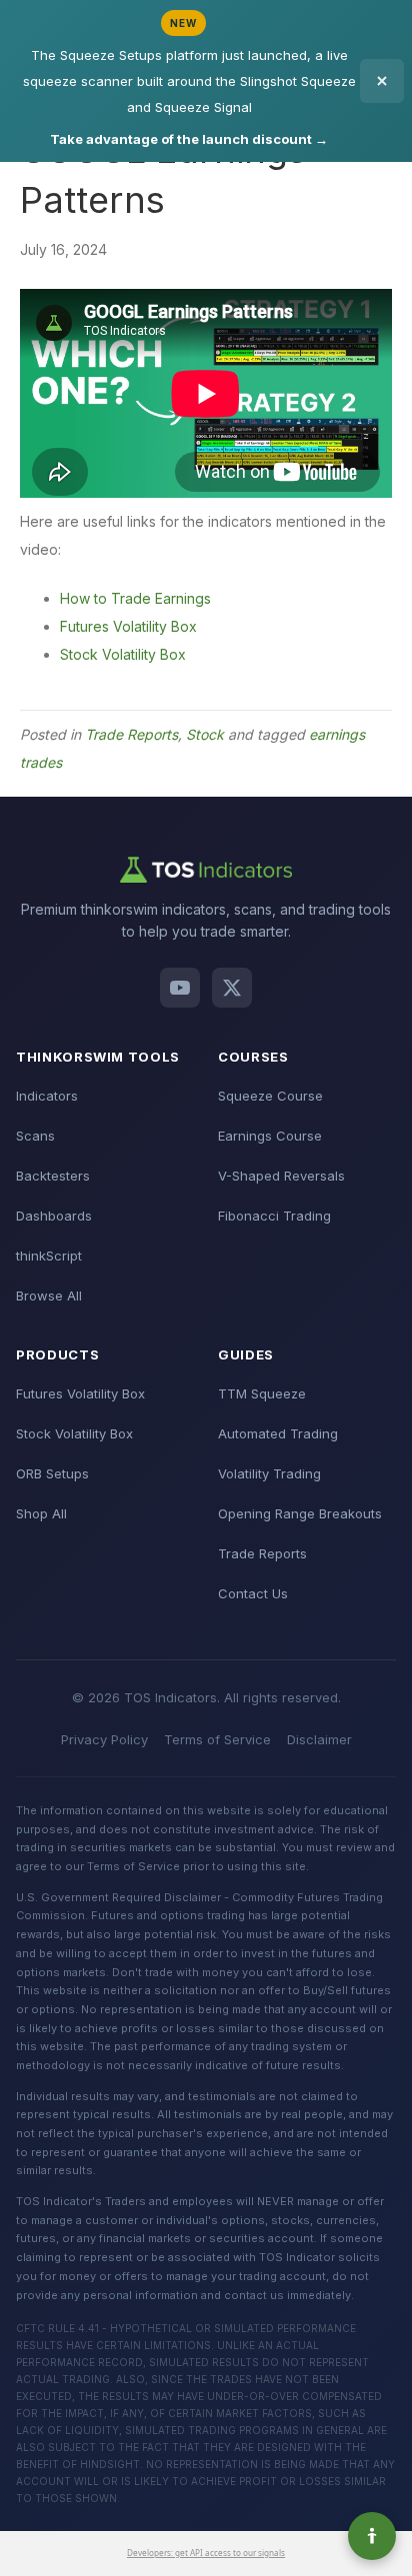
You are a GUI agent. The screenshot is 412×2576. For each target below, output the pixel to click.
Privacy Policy (104, 1739)
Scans (35, 1136)
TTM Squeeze (262, 1393)
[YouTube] (180, 988)
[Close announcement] (382, 81)
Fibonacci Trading (274, 1216)
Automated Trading (278, 1433)
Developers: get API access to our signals (206, 2553)
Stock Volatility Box (123, 654)
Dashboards (54, 1216)
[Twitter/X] (232, 988)
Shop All (41, 1513)
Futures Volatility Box (128, 626)
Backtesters (53, 1176)
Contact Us (253, 1593)
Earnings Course (270, 1136)
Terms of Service (217, 1739)
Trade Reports (131, 734)
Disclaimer (319, 1739)
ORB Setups (52, 1473)
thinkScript (49, 1256)
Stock (205, 734)
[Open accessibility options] (372, 2536)
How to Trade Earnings (135, 598)
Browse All (49, 1295)
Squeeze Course (270, 1096)
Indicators (47, 1096)
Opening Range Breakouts (300, 1513)
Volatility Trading (269, 1473)
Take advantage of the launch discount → (189, 139)
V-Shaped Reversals (281, 1176)
